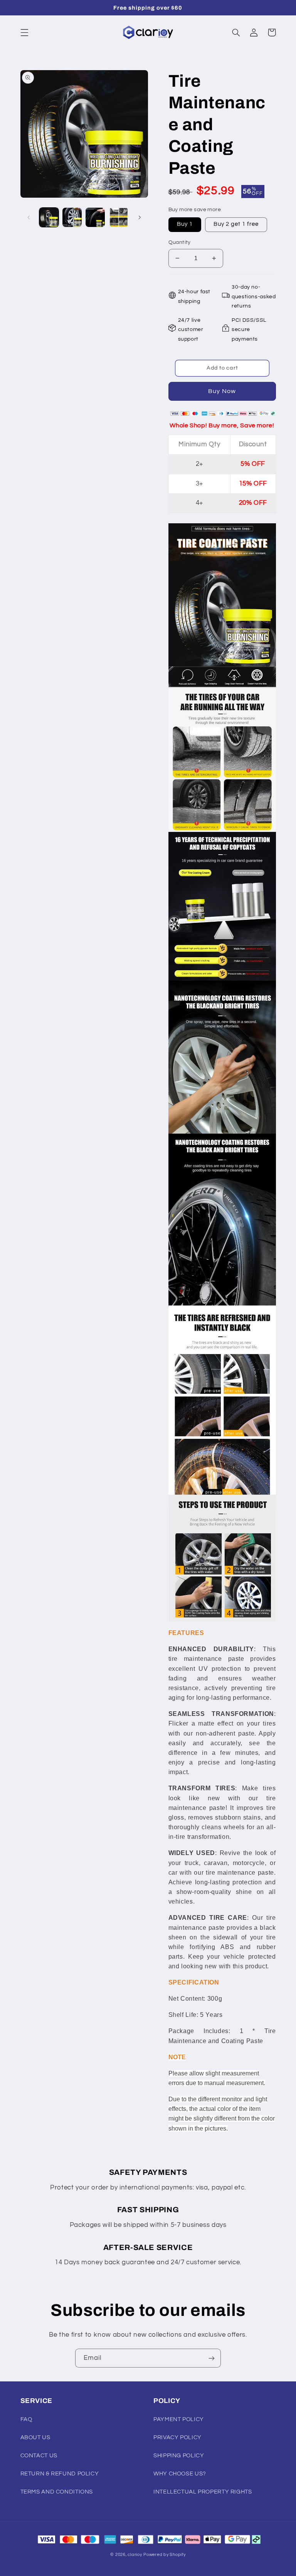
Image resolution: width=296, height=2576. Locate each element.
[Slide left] (29, 217)
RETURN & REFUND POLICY (60, 2474)
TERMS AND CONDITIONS (57, 2492)
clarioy (135, 2555)
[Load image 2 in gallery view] (72, 217)
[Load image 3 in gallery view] (95, 217)
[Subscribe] (212, 2358)
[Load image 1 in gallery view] (49, 217)
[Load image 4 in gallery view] (119, 217)
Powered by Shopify (164, 2555)
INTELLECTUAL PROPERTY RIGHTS (203, 2492)
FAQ (26, 2419)
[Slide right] (140, 217)
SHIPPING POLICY (179, 2456)
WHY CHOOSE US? (180, 2474)
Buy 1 (185, 224)
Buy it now (222, 391)
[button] (24, 32)
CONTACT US (39, 2456)
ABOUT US (35, 2437)
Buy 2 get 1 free (236, 224)
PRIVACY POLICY (177, 2437)
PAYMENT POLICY (179, 2419)
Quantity (180, 242)
